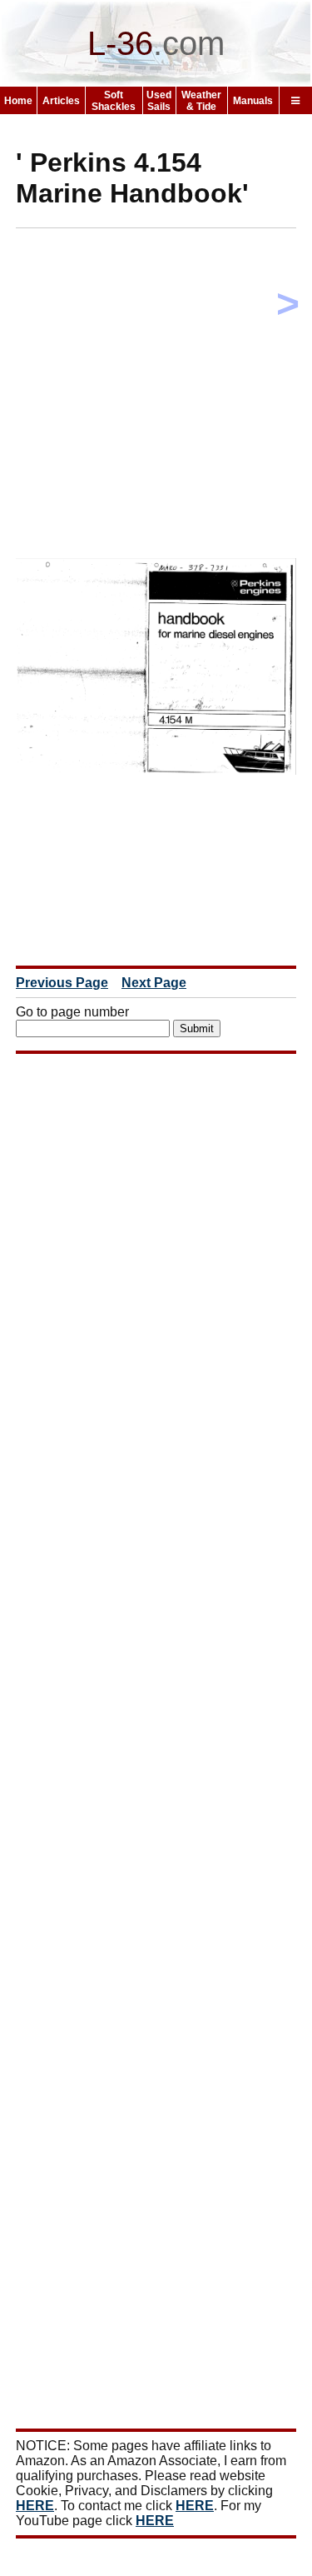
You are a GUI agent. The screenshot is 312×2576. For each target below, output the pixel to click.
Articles (61, 101)
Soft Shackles (114, 101)
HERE (35, 2506)
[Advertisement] (156, 397)
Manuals (253, 101)
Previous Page (62, 983)
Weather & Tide (201, 101)
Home (18, 101)
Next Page (154, 983)
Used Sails (159, 101)
